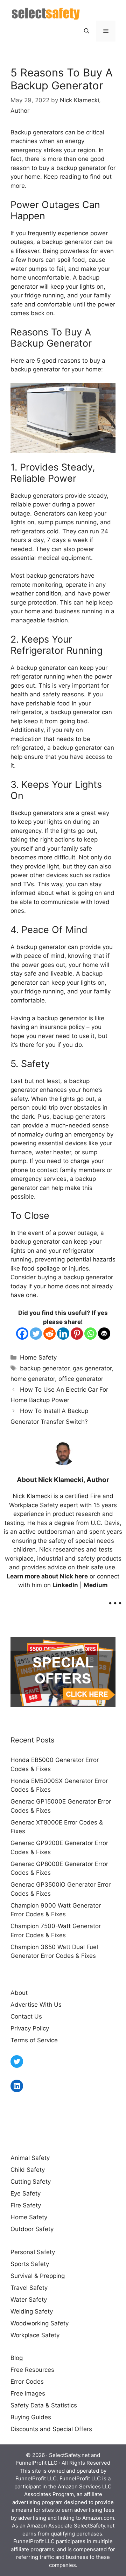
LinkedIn (65, 1585)
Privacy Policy (30, 2028)
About (19, 1993)
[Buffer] (104, 1334)
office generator (81, 1379)
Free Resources (32, 2370)
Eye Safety (26, 2193)
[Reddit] (50, 1334)
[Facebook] (22, 1334)
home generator (33, 1379)
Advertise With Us (36, 2005)
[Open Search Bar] (87, 31)
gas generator (92, 1368)
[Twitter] (36, 1334)
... (115, 1598)
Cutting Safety (31, 2182)
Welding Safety (32, 2311)
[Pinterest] (77, 1334)
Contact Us (26, 2016)
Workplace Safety (35, 2335)
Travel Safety (29, 2288)
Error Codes (27, 2382)
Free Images (28, 2393)
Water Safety (29, 2300)
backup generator (45, 1368)
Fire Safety (26, 2205)
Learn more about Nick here (47, 1576)
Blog (17, 2358)
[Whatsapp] (90, 1334)
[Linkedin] (63, 1334)
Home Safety (38, 1357)
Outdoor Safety (32, 2229)
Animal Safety (30, 2158)
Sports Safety (30, 2264)
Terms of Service (34, 2040)
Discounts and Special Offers (51, 2429)
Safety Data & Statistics (44, 2405)
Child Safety (28, 2170)
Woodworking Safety (40, 2323)
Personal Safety (33, 2252)
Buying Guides (31, 2417)
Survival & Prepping (38, 2276)
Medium (96, 1585)
